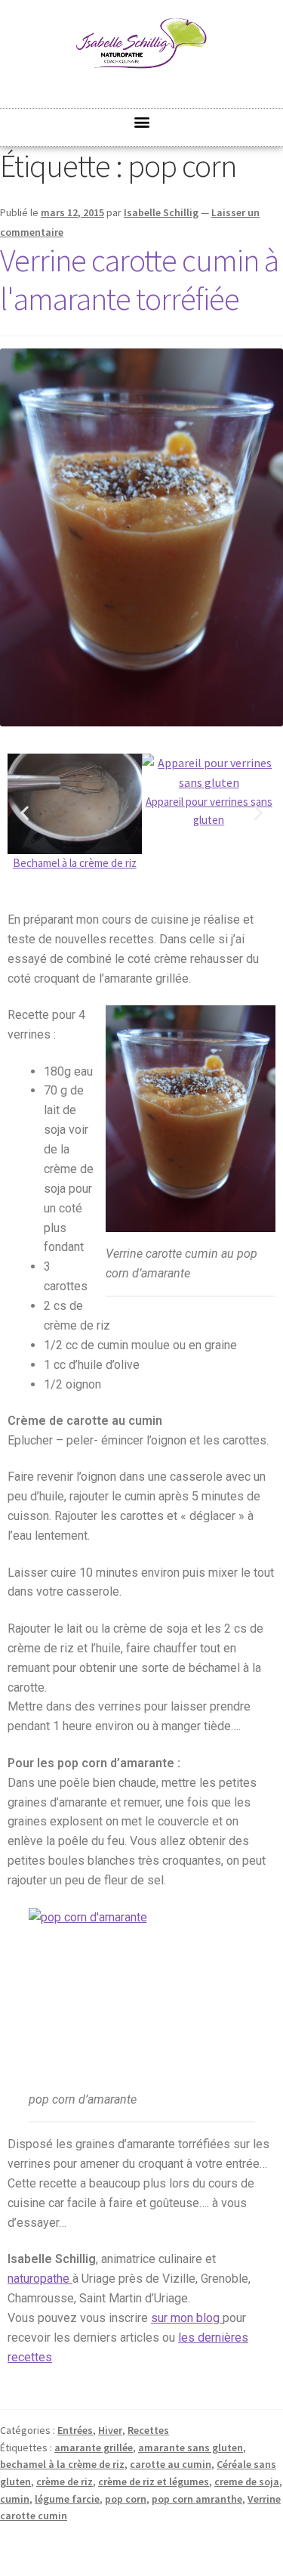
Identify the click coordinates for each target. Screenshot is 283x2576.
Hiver (110, 2430)
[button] (141, 121)
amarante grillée (94, 2448)
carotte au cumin (171, 2464)
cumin (15, 2499)
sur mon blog (187, 2318)
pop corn (126, 2499)
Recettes (148, 2430)
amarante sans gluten (191, 2448)
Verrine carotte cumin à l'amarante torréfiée (139, 279)
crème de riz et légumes (154, 2482)
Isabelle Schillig (161, 212)
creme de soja (247, 2482)
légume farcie (67, 2499)
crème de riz (65, 2482)
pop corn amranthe (197, 2499)
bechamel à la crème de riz (62, 2464)
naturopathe (40, 2279)
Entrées (75, 2430)
